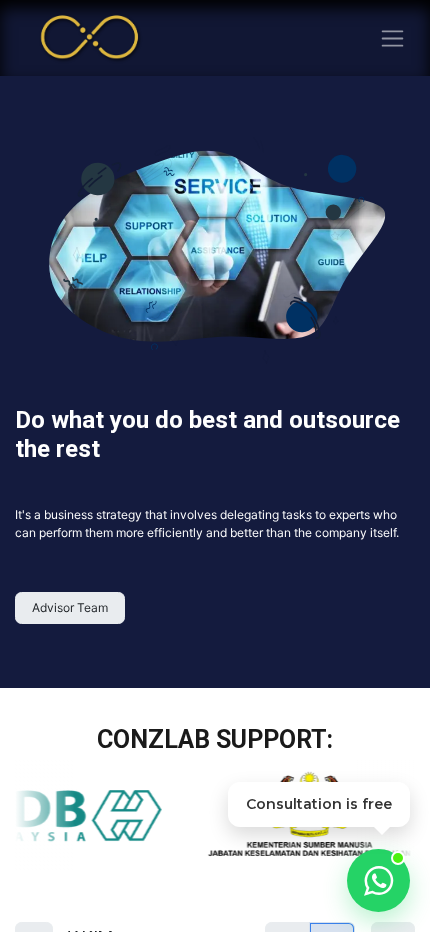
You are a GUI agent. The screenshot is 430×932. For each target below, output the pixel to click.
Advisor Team (70, 607)
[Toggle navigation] (392, 38)
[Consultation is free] (378, 880)
